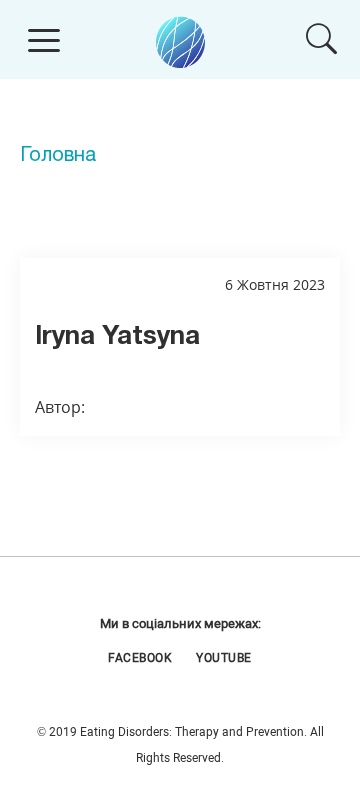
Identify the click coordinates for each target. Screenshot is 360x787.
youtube (224, 657)
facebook (140, 657)
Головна (58, 156)
